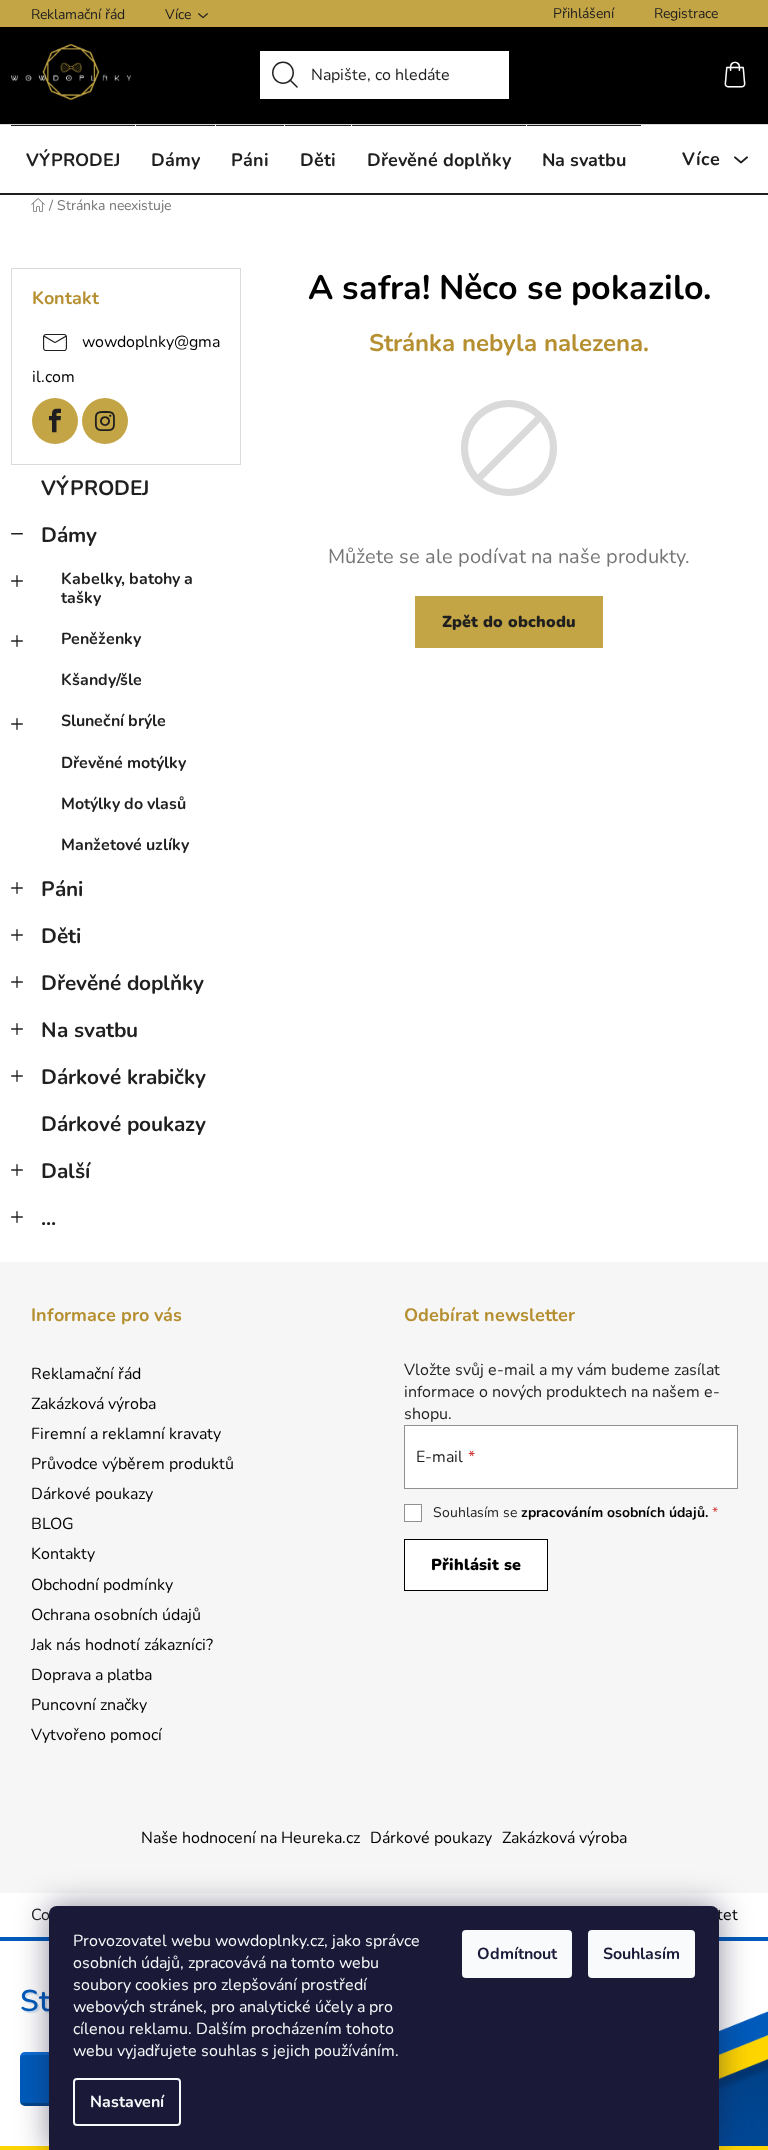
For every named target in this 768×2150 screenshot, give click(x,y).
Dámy (69, 535)
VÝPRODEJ (95, 488)
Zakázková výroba (93, 1404)
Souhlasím (641, 1954)
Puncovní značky (89, 1705)
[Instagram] (105, 421)
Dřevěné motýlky (123, 763)
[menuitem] (73, 159)
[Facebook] (55, 421)
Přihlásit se (476, 1565)
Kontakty (63, 1554)
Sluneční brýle (113, 721)
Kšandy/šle (101, 680)
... (48, 1218)
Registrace (686, 13)
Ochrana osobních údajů (116, 1615)
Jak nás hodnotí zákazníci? (122, 1645)
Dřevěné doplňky (122, 983)
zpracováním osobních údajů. (614, 1512)
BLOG (52, 1524)
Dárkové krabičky (123, 1077)
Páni (62, 889)
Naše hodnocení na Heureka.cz (250, 1838)
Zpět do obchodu (509, 622)
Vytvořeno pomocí (96, 1735)
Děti (61, 936)
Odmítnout (517, 1954)
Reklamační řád (78, 14)
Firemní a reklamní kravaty (126, 1434)
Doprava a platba (91, 1675)
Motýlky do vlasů (123, 804)
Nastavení (127, 2102)
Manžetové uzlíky (125, 845)
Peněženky (101, 639)
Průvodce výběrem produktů (132, 1464)
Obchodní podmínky (102, 1585)
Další (65, 1171)
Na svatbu (89, 1030)
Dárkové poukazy (123, 1124)
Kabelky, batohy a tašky (127, 588)
